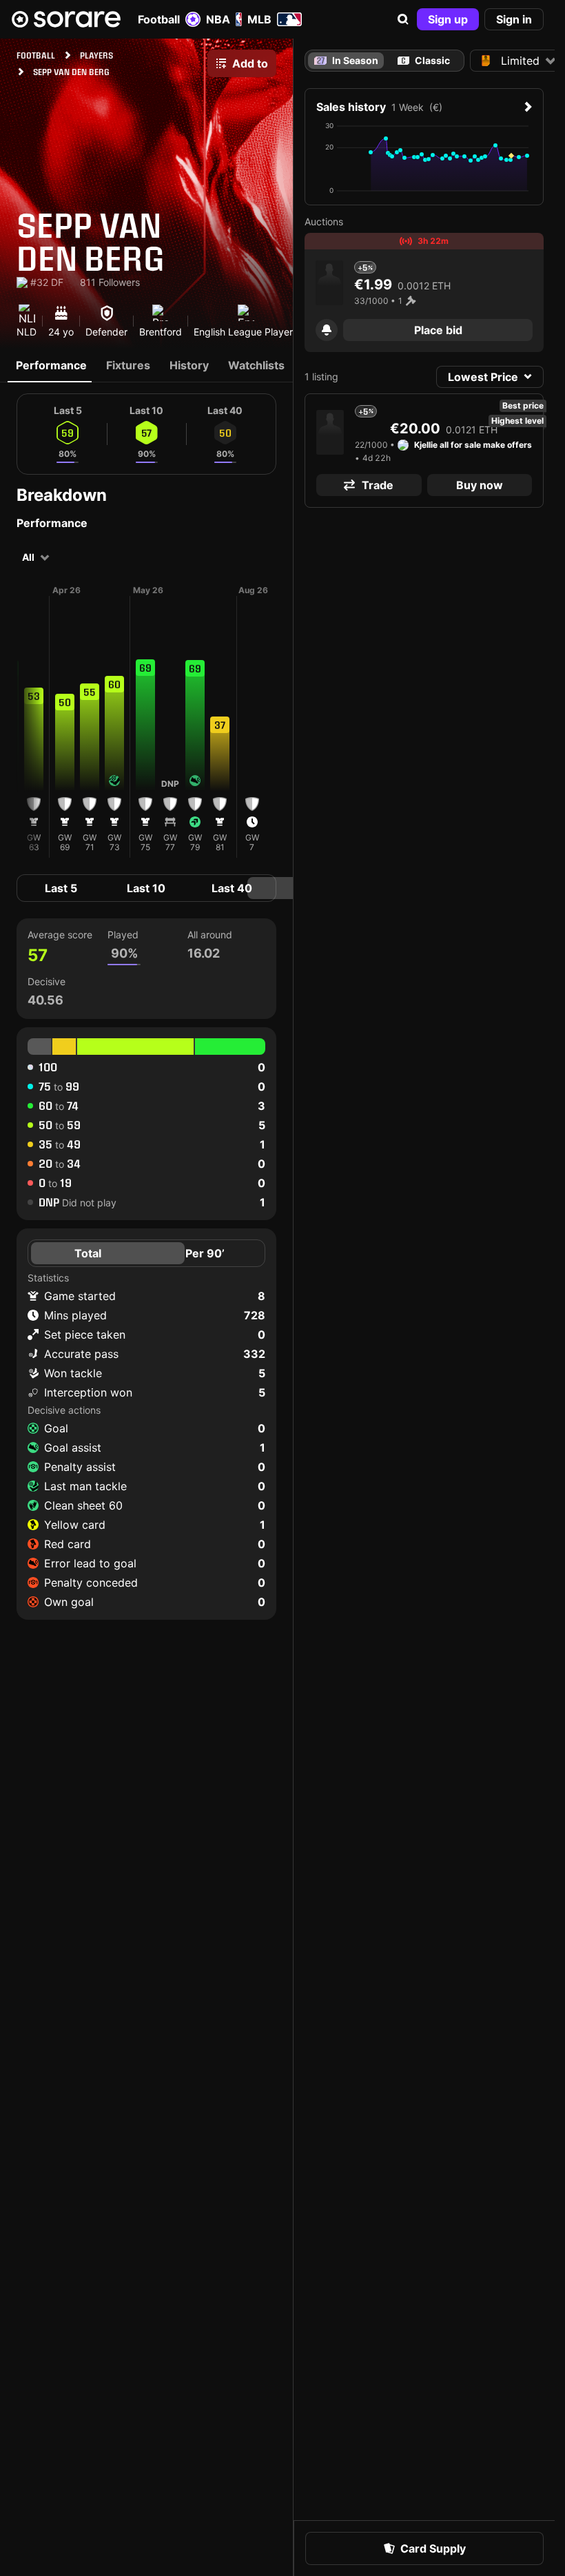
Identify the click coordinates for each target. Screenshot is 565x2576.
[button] (403, 19)
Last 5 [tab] (61, 888)
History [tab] (189, 365)
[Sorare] (66, 19)
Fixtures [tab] (128, 365)
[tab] (424, 61)
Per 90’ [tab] (205, 1253)
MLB (259, 19)
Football (159, 19)
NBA (218, 19)
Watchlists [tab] (256, 365)
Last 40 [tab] (232, 888)
